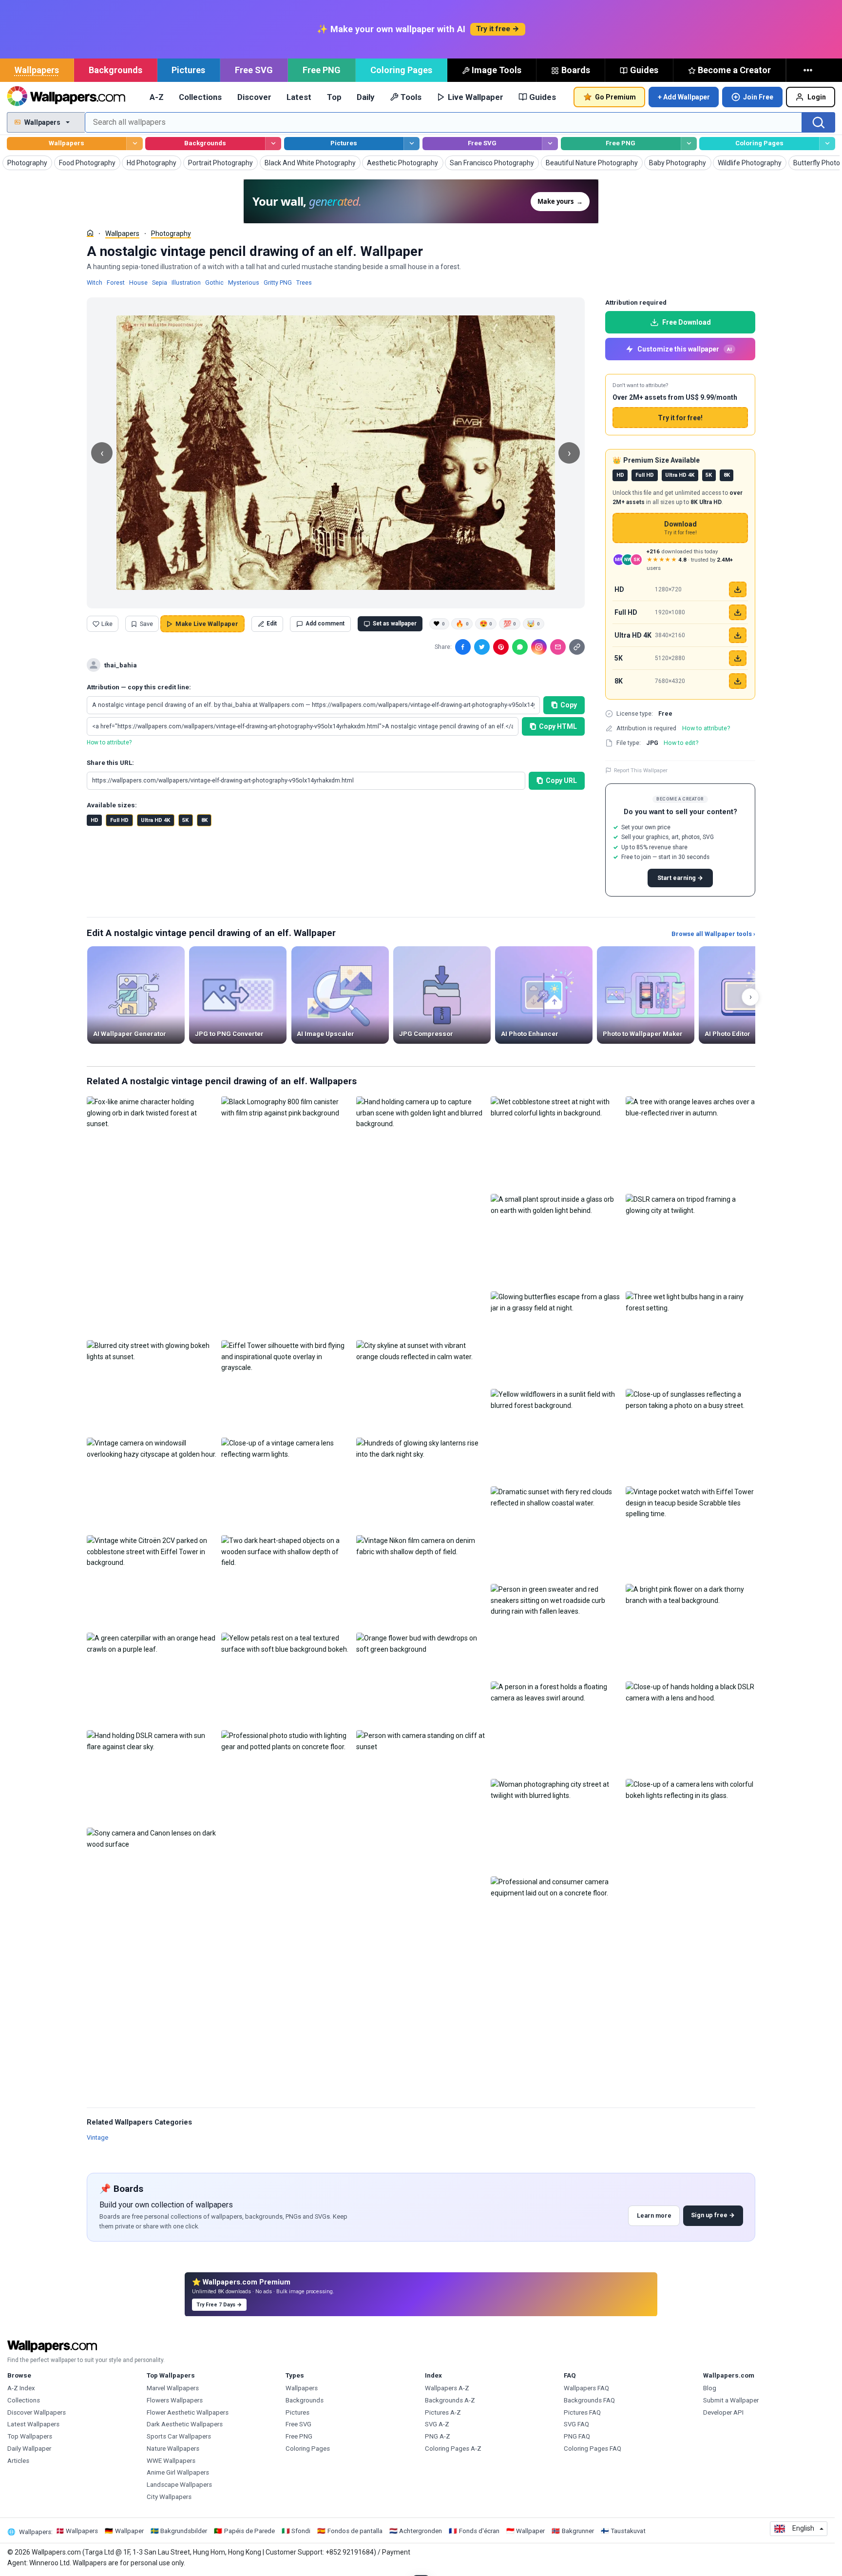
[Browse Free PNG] (689, 144)
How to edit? (681, 743)
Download (680, 528)
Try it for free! (680, 418)
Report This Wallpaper (641, 770)
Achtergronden (421, 2531)
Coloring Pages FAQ (593, 2449)
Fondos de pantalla (355, 2531)
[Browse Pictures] (411, 144)
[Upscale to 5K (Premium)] (738, 658)
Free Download (687, 322)
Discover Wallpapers (37, 2412)
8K (204, 820)
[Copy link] (577, 647)
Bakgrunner (578, 2531)
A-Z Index (21, 2388)
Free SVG (254, 70)
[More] (809, 70)
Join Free (758, 97)
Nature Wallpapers (173, 2449)
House (138, 283)
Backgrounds (115, 70)
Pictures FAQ (582, 2412)
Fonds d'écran (479, 2531)
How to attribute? (109, 742)
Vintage (97, 2137)
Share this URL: (110, 763)
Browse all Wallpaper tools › (713, 934)
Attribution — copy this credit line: (139, 687)
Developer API (723, 2412)
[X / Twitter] (482, 647)
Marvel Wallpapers (173, 2388)
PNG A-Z (438, 2436)
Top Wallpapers (30, 2436)
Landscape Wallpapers (179, 2485)
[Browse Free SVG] (550, 144)
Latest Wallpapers (33, 2424)
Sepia (160, 283)
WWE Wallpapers (171, 2461)
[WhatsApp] (520, 647)
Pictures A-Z (443, 2412)
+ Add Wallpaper (684, 97)
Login (817, 97)
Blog (710, 2388)
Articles (18, 2461)
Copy (569, 705)
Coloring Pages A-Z (453, 2449)
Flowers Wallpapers (175, 2400)
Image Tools (497, 70)
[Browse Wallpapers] (134, 144)
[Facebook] (463, 647)
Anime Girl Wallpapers (178, 2472)
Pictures (188, 70)
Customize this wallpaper (685, 349)
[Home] (90, 233)
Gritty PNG (278, 283)
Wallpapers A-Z (447, 2388)
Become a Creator (734, 70)
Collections (200, 97)
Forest (116, 283)
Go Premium (615, 97)
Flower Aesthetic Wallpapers (188, 2412)
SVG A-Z (437, 2424)
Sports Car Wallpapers (179, 2436)
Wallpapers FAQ (586, 2388)
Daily (365, 97)
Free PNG (322, 70)
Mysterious (244, 283)
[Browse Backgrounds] (273, 144)
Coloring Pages (401, 70)
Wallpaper (129, 2531)
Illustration (186, 283)
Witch (95, 283)
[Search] (819, 122)
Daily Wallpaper (29, 2449)
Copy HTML (558, 726)
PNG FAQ (577, 2436)
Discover (254, 97)
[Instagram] (539, 647)
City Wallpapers (169, 2497)
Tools (411, 97)
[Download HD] (738, 589)
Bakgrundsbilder (184, 2531)
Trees (304, 283)
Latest (299, 97)
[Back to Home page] (66, 97)
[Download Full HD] (738, 612)
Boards (576, 70)
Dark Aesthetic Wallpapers (185, 2424)
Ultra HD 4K (155, 820)
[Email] (558, 647)
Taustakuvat (628, 2531)
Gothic (214, 283)
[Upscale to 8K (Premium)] (738, 681)
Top (334, 97)
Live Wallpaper (476, 97)
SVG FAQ (576, 2424)
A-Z (157, 97)
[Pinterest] (501, 647)
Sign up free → (713, 2215)
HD (95, 820)
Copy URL (561, 781)
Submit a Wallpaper (731, 2400)
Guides (644, 70)
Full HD (119, 820)
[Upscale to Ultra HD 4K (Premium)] (738, 635)
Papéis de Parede (249, 2531)
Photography (171, 234)
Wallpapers (37, 70)
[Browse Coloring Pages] (827, 144)
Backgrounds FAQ (589, 2400)
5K (185, 820)
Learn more (654, 2215)
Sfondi (301, 2531)
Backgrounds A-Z (450, 2400)
